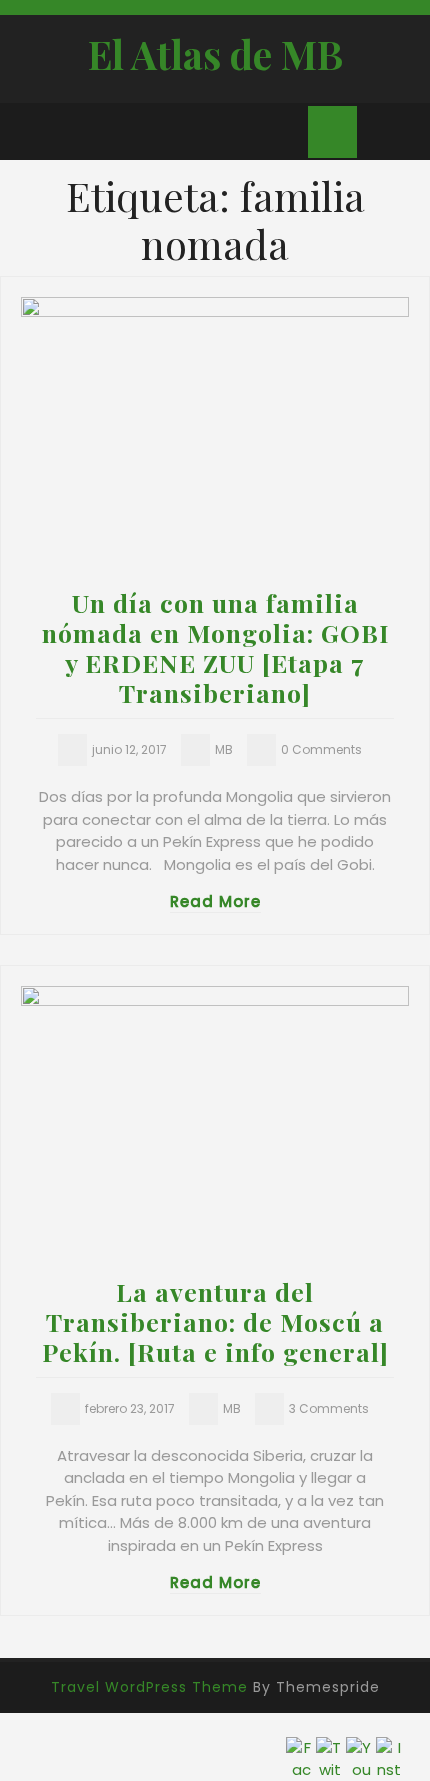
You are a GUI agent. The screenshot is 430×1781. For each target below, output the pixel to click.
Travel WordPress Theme (149, 1687)
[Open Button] (32, 126)
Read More (215, 901)
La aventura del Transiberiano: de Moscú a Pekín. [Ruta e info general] (215, 1321)
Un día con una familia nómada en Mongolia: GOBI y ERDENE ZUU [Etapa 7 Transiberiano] (215, 647)
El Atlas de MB (215, 54)
